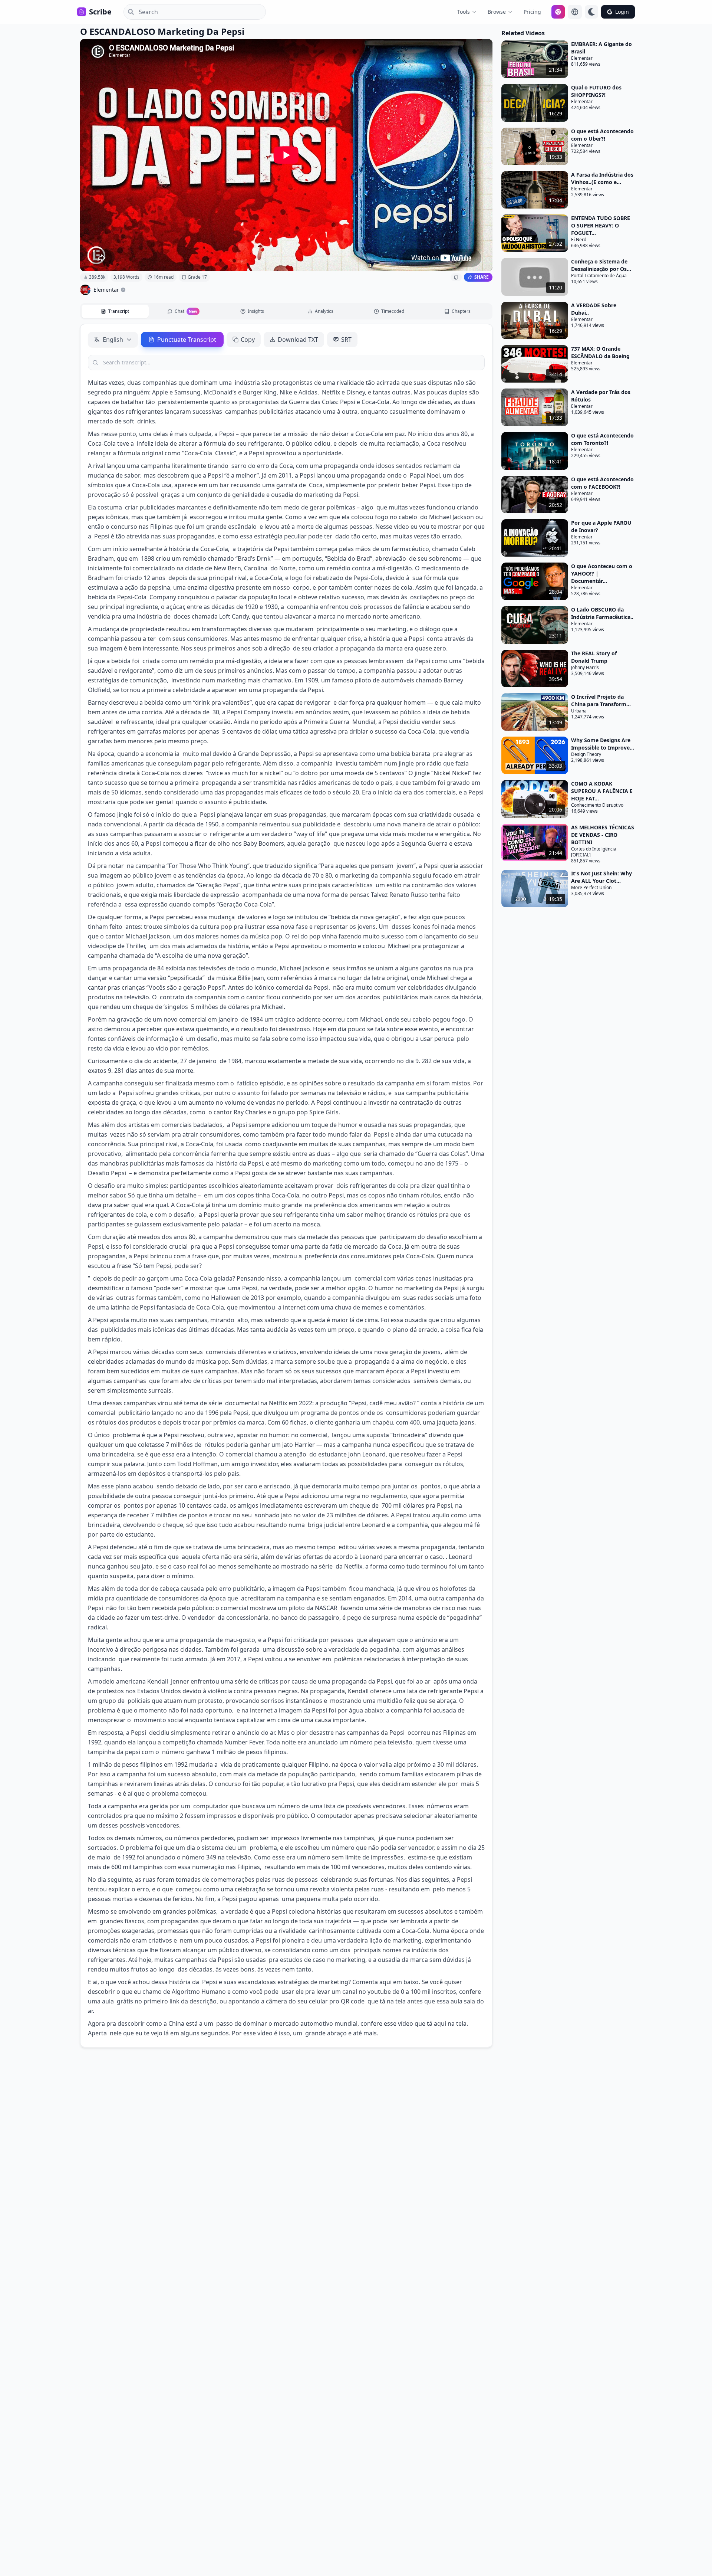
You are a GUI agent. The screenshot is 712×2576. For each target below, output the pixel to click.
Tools (464, 12)
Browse (497, 12)
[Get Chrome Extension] (558, 12)
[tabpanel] (286, 1186)
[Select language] (575, 12)
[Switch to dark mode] (591, 12)
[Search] (129, 12)
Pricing (532, 12)
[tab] (115, 311)
